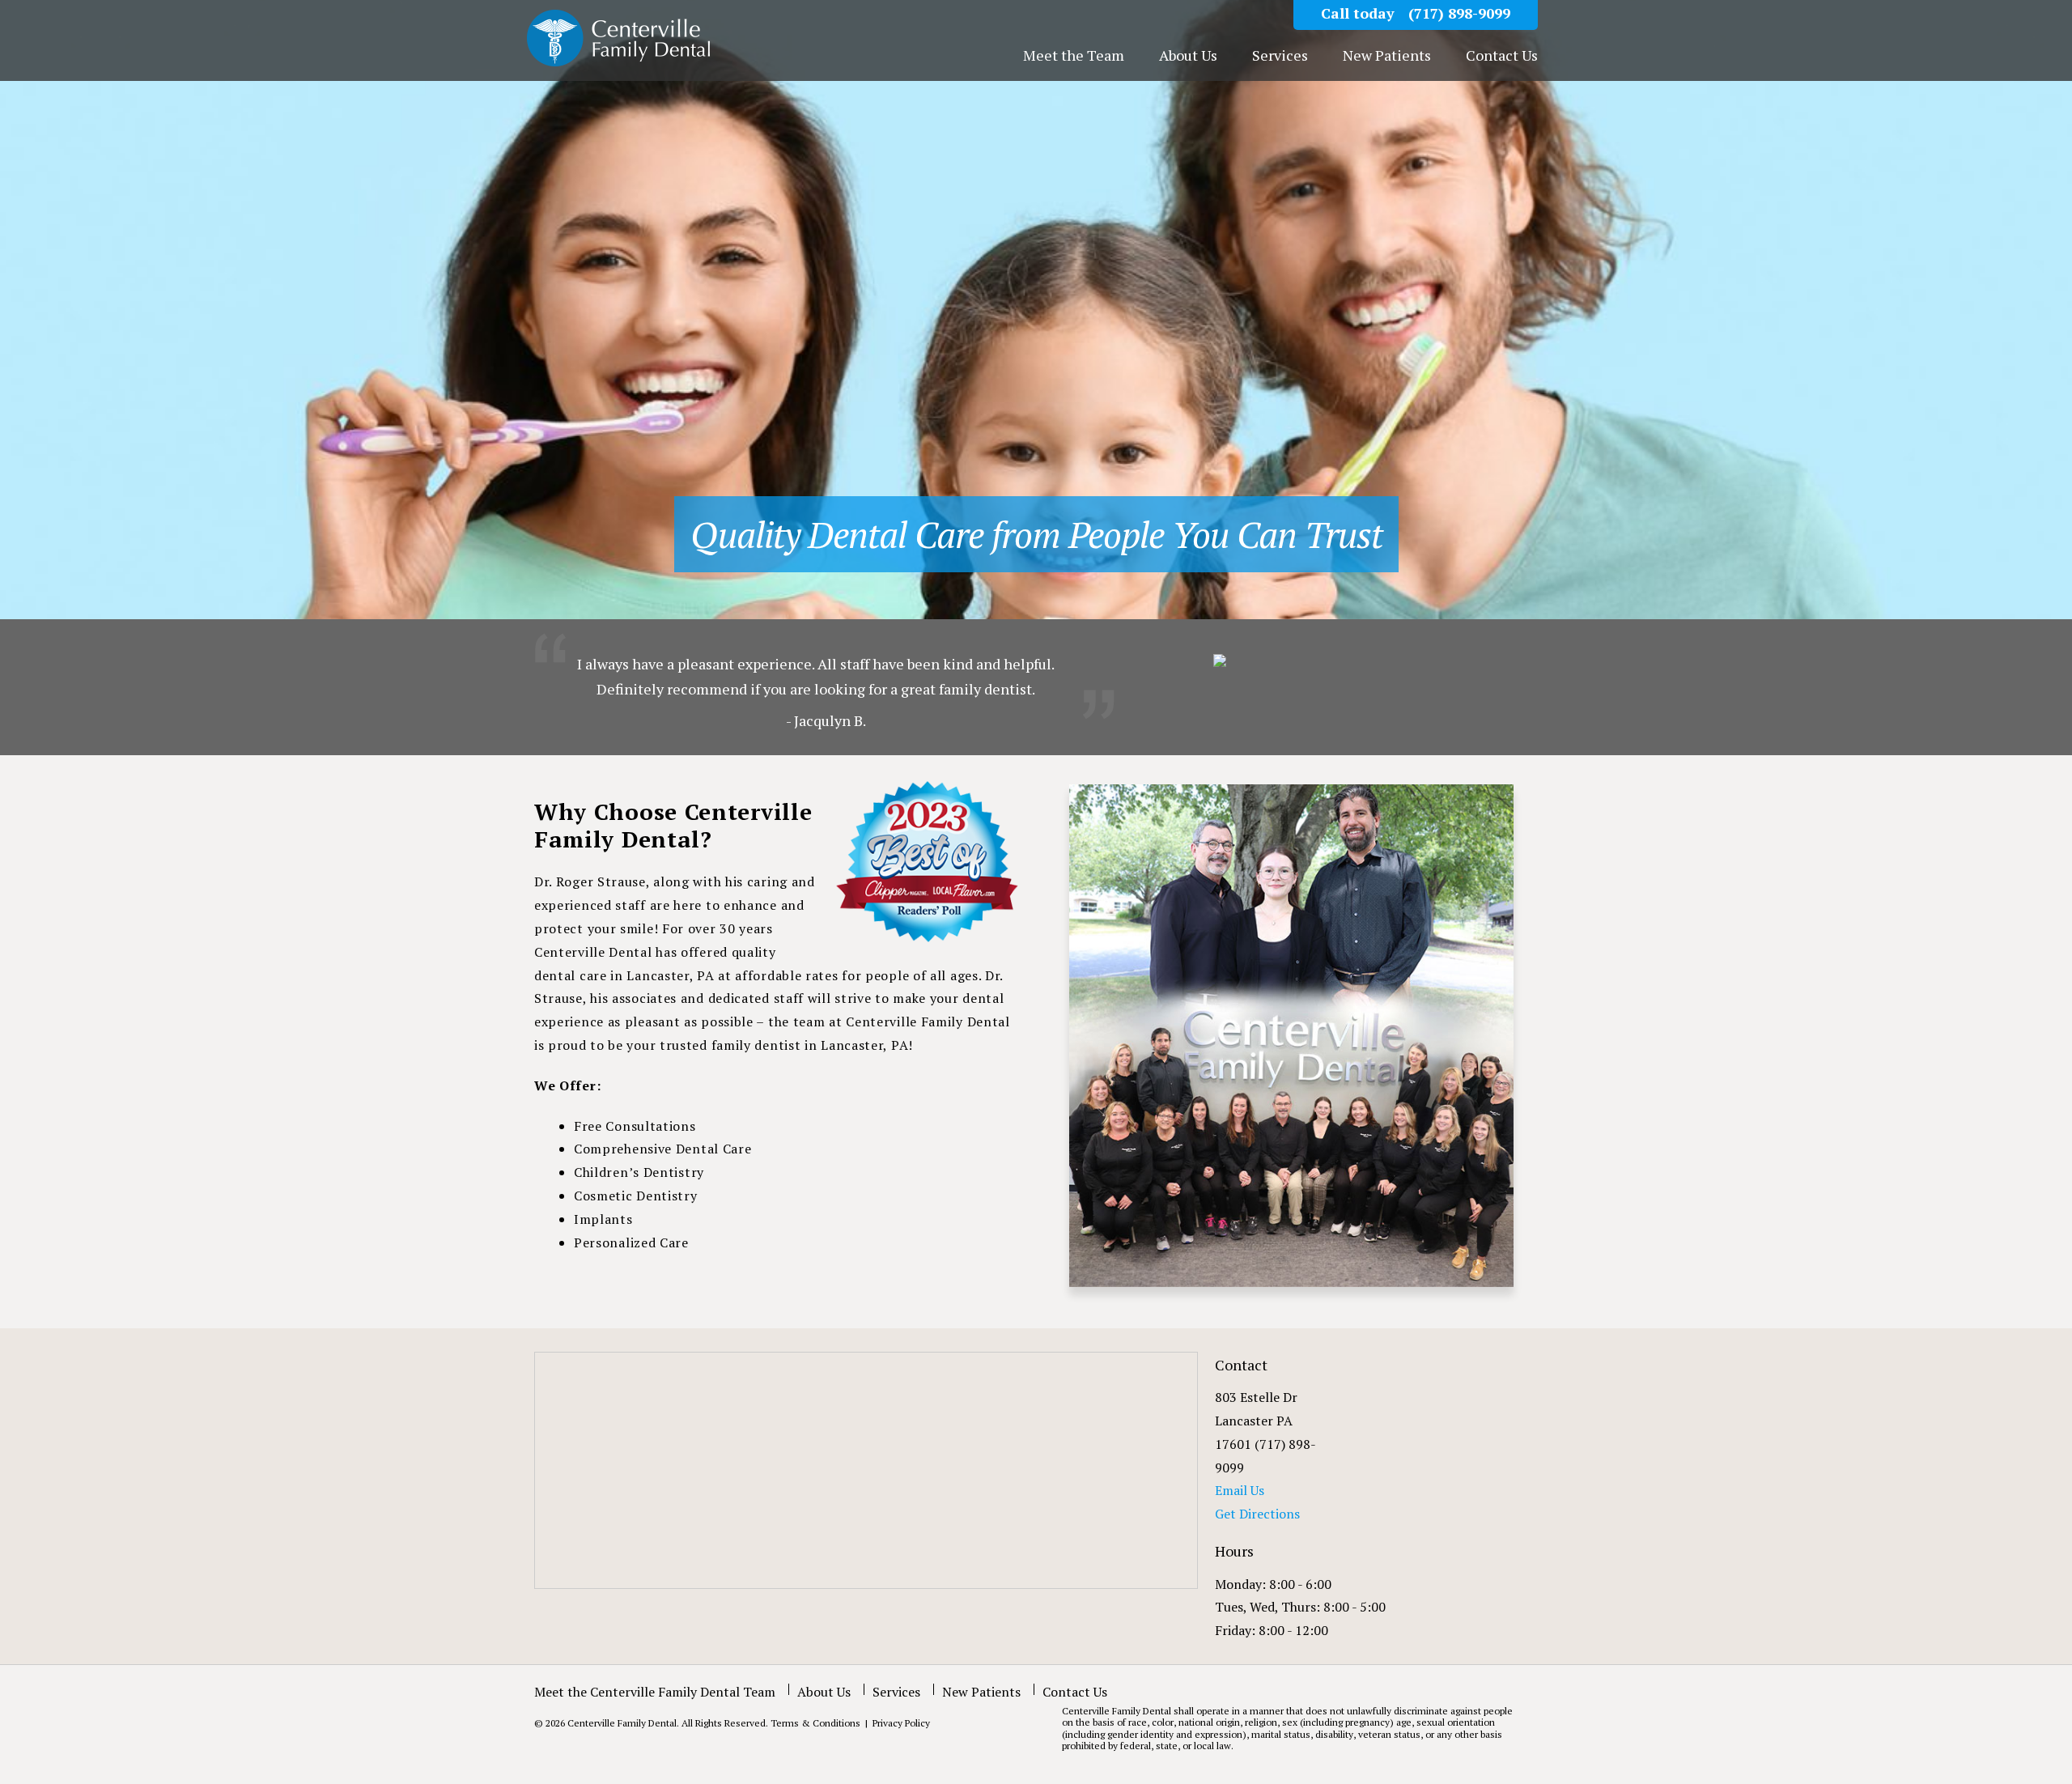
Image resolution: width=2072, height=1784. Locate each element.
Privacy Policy (900, 1723)
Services (1280, 56)
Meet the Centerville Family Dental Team (655, 1692)
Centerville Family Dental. (623, 1723)
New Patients (1387, 56)
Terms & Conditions (817, 1723)
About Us (1188, 56)
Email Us (1240, 1490)
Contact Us (1502, 56)
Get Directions (1257, 1514)
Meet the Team (1074, 56)
